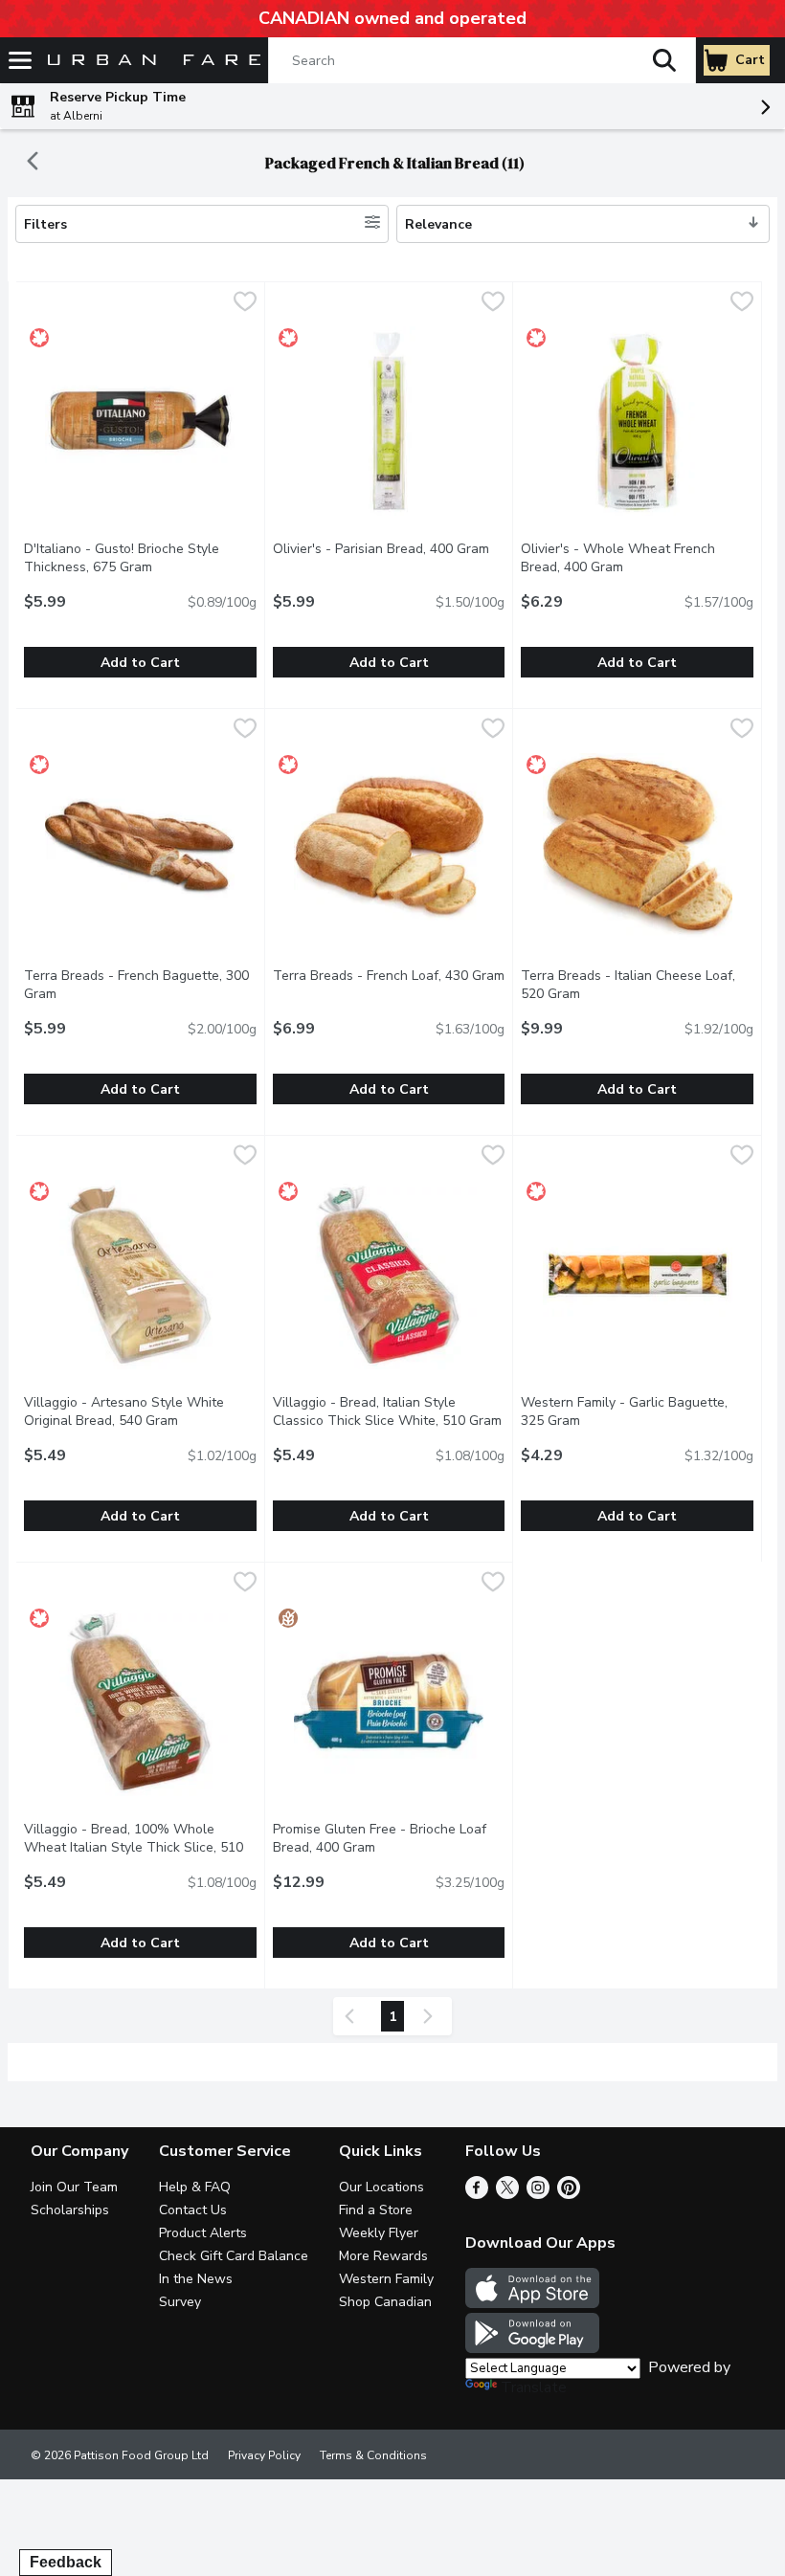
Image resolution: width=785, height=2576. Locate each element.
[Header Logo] (150, 61)
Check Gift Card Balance (234, 2256)
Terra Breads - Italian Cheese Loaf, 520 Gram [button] (628, 985)
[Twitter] (507, 2194)
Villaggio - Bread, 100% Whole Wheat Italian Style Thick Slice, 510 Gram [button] (134, 1847)
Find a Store (376, 2210)
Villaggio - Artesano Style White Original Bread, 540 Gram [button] (140, 1411)
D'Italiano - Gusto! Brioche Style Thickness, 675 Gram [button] (140, 558)
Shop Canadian (385, 2302)
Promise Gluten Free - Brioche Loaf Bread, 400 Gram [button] (389, 1838)
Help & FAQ (195, 2187)
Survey (180, 2302)
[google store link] (532, 2348)
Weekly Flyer (379, 2233)
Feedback (66, 2562)
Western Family (386, 2279)
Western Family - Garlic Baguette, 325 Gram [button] (628, 1411)
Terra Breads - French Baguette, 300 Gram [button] (136, 985)
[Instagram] (538, 2194)
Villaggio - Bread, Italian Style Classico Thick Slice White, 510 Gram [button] (389, 1411)
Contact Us (193, 2210)
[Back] (33, 163)
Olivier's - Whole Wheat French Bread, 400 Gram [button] (637, 558)
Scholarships (70, 2210)
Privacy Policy (264, 2455)
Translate (534, 2387)
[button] (664, 60)
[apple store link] (532, 2303)
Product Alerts (203, 2233)
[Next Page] (432, 2016)
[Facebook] (477, 2194)
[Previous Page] (353, 2016)
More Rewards (383, 2256)
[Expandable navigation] (20, 60)
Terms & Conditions (373, 2455)
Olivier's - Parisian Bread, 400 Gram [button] (389, 549)
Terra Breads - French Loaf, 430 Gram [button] (389, 976)
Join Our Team (74, 2187)
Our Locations (381, 2187)
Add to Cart (140, 663)
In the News (196, 2279)
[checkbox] (245, 304)
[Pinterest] (569, 2194)
